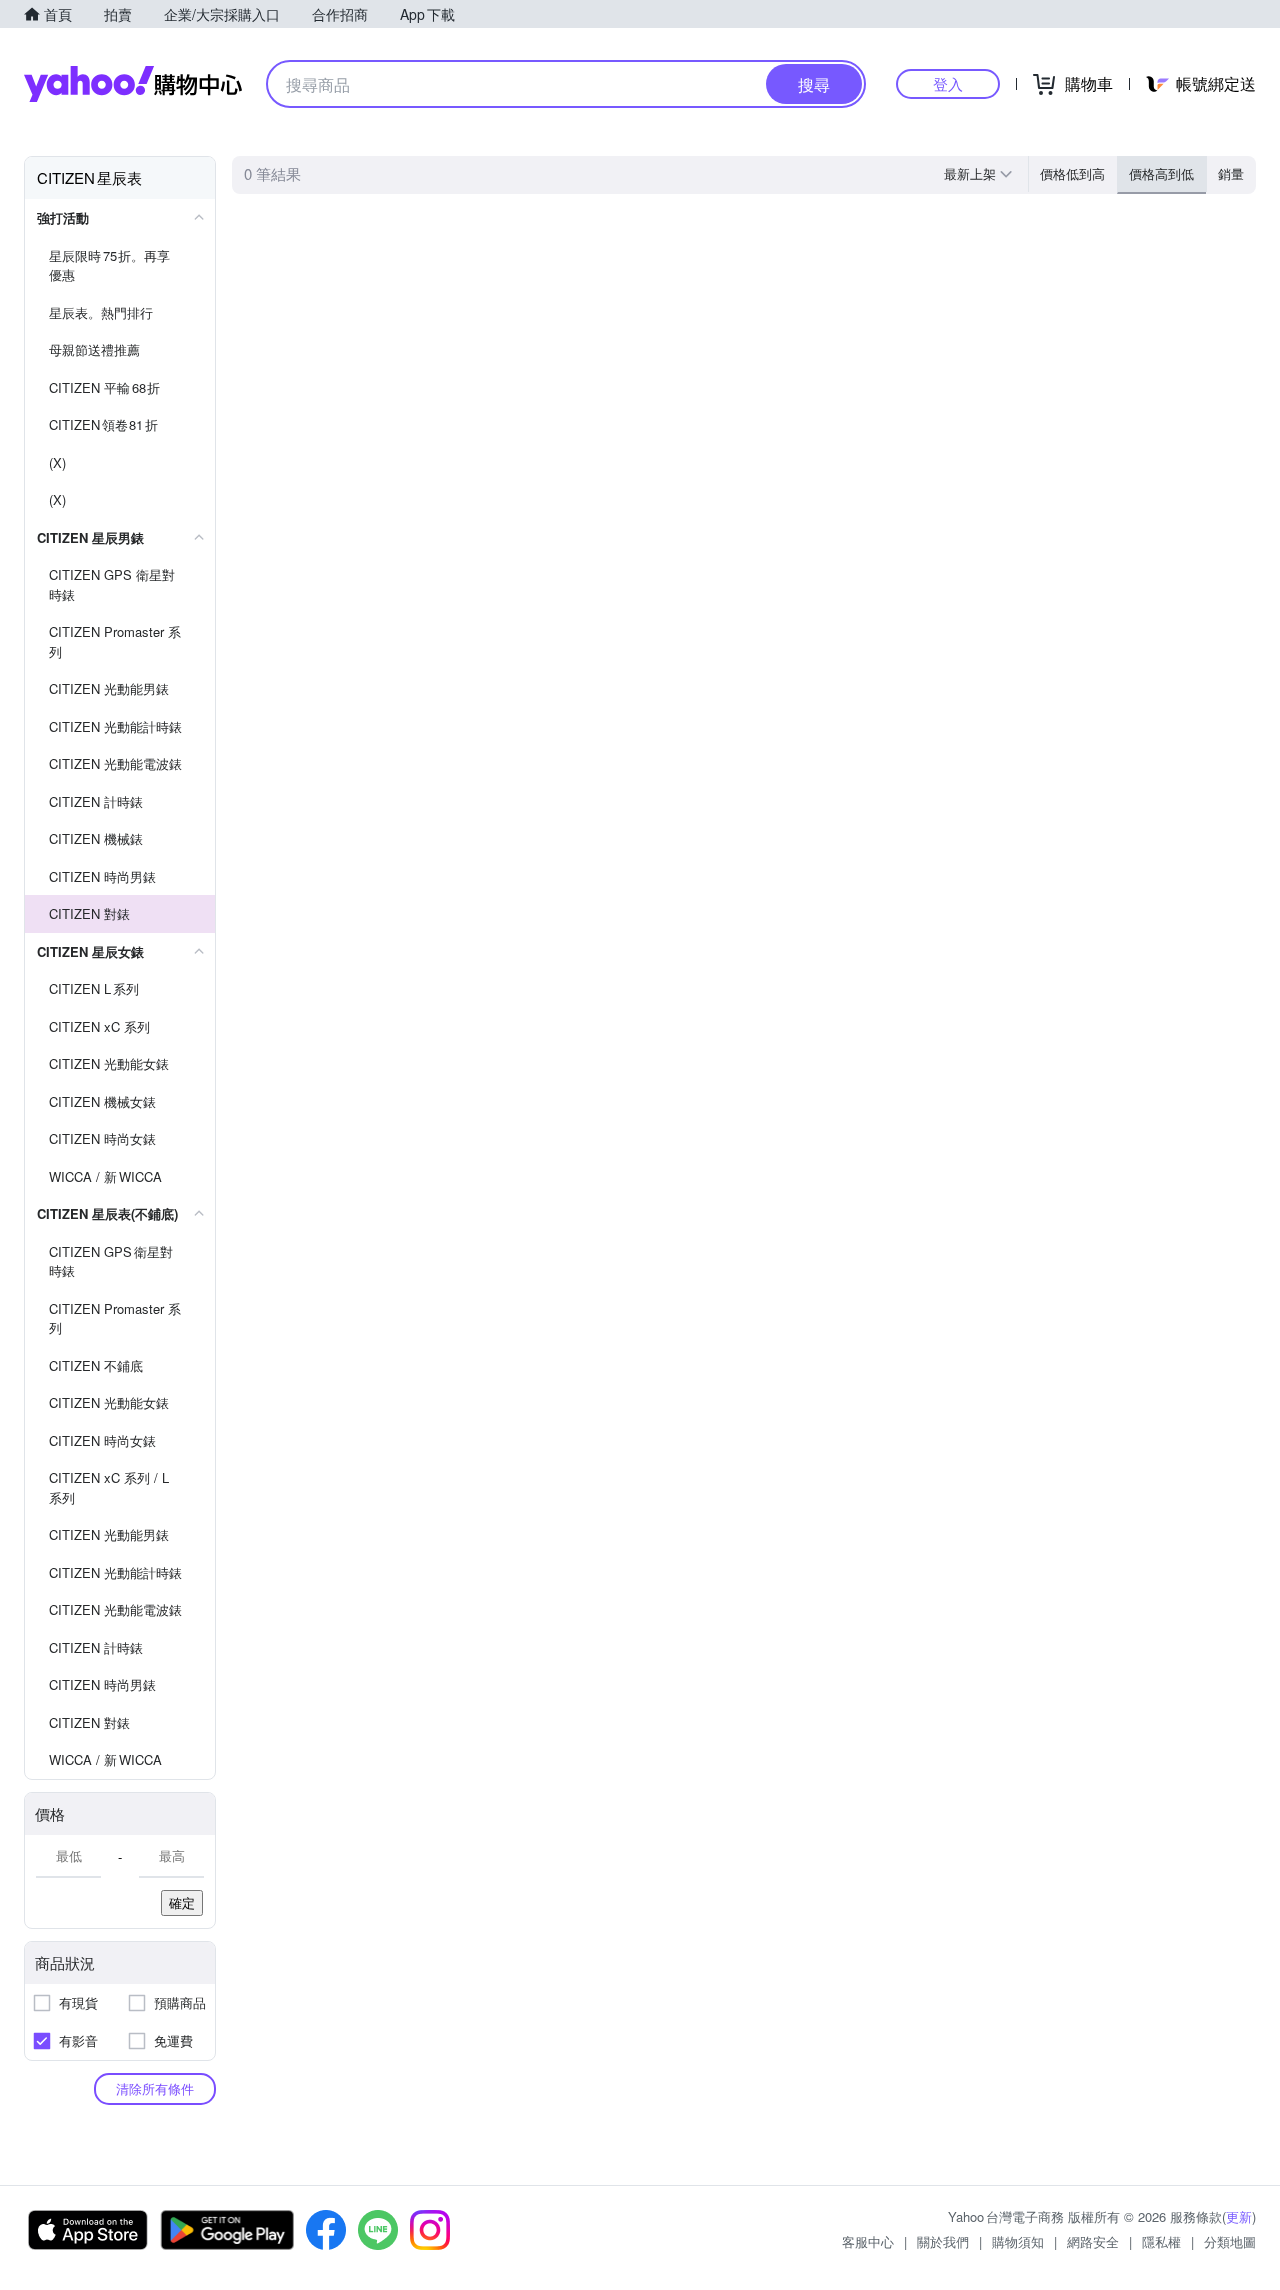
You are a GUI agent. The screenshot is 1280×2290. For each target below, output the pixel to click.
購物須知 (1018, 2241)
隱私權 (1161, 2241)
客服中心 (868, 2241)
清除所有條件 (155, 2088)
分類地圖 (1230, 2241)
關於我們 (943, 2241)
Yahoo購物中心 (133, 84)
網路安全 (1093, 2241)
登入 (948, 83)
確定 (182, 1902)
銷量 (1231, 173)
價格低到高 (1072, 173)
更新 (1239, 2216)
